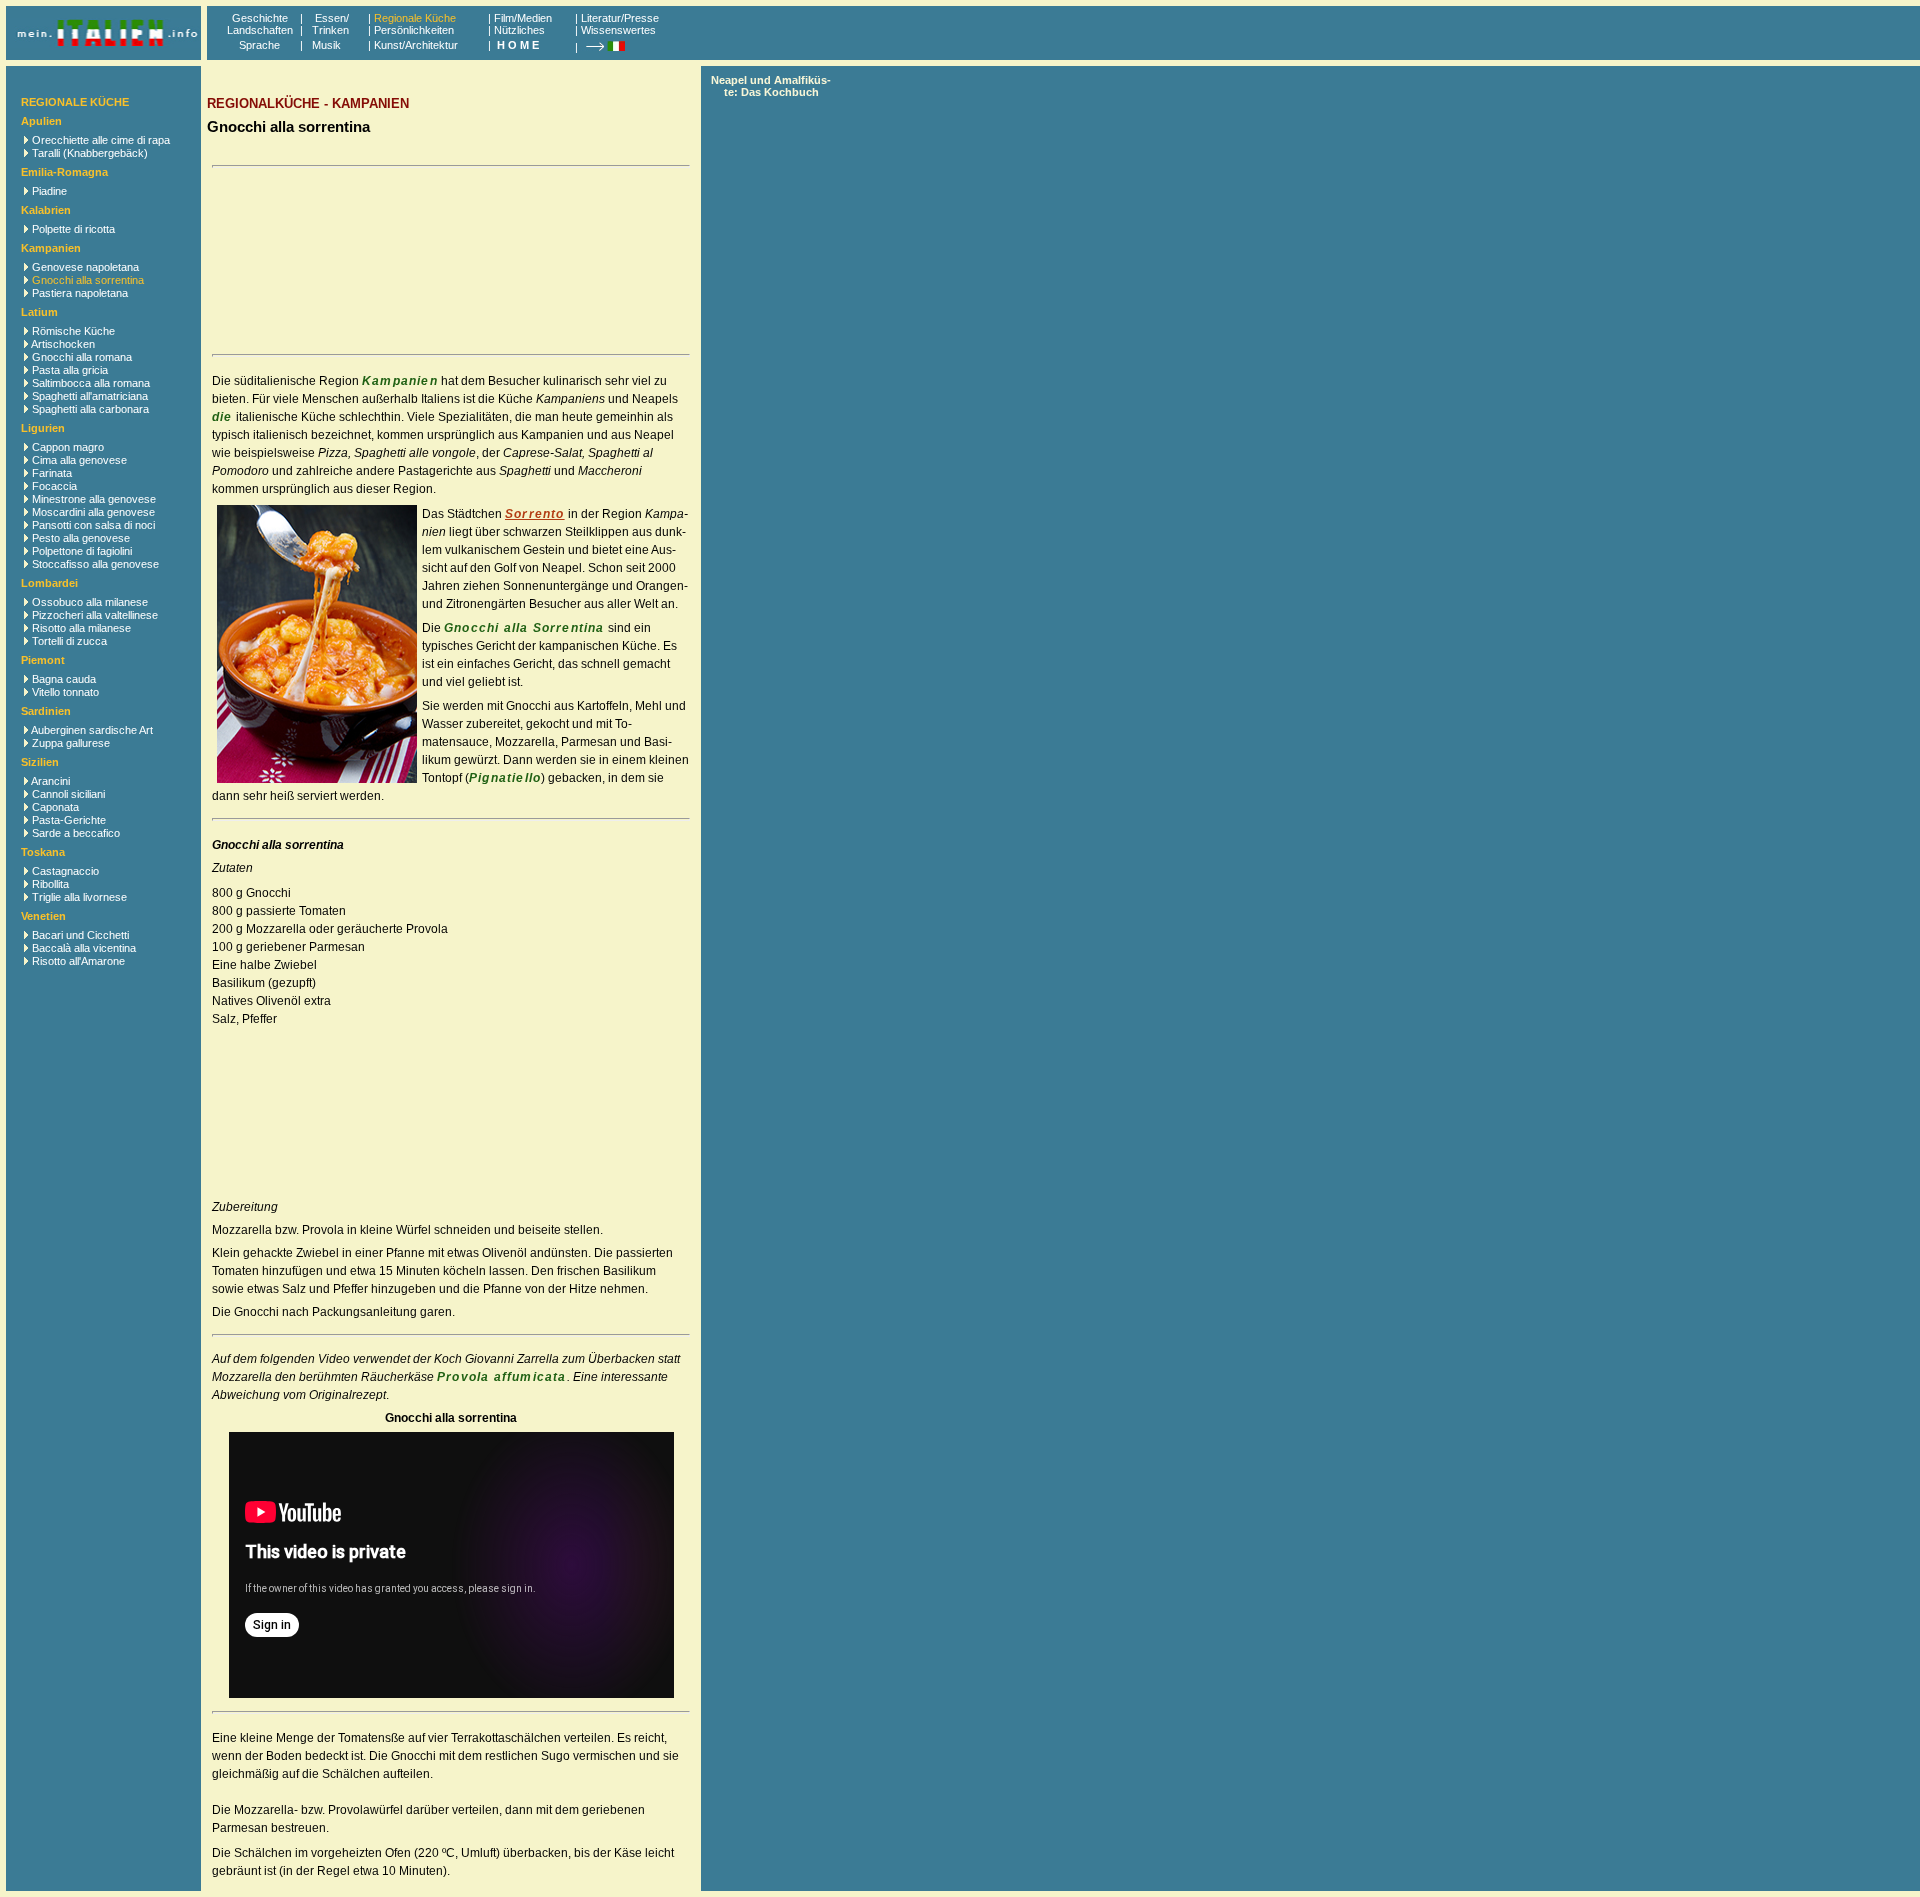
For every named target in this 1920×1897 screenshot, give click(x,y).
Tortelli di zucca (69, 641)
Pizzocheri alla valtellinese (95, 615)
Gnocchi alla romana (82, 357)
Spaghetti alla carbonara (90, 409)
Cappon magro (68, 447)
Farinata (52, 473)
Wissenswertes (618, 30)
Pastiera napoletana (80, 293)
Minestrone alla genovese (94, 499)
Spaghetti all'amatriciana (90, 396)
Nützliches (519, 30)
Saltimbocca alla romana (91, 383)
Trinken (327, 30)
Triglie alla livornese (79, 897)
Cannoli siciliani (68, 794)
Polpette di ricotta (73, 229)
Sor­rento (535, 514)
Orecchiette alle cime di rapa (101, 140)
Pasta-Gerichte (69, 820)
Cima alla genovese (79, 460)
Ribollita (50, 884)
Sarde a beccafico (76, 833)
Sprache (259, 45)
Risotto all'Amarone (78, 961)
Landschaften (260, 30)
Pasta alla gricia (70, 370)
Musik (326, 45)
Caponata (55, 807)
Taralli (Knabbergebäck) (90, 153)
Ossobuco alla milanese (90, 602)
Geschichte (260, 18)
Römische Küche (73, 331)
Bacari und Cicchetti (80, 935)
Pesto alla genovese (81, 538)
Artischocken (63, 344)
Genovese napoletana (85, 267)
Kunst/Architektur (416, 45)
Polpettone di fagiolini (82, 551)
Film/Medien (523, 18)
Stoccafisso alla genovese (95, 564)
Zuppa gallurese (71, 743)
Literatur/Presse (620, 18)
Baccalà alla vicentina (84, 948)
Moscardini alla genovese (93, 512)
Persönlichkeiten (414, 30)
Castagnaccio (65, 871)
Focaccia (54, 486)
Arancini (50, 781)
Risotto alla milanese (81, 628)
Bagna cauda (64, 679)
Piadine (49, 191)
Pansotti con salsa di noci (93, 525)
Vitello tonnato (65, 692)
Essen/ (332, 18)
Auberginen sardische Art (92, 730)
